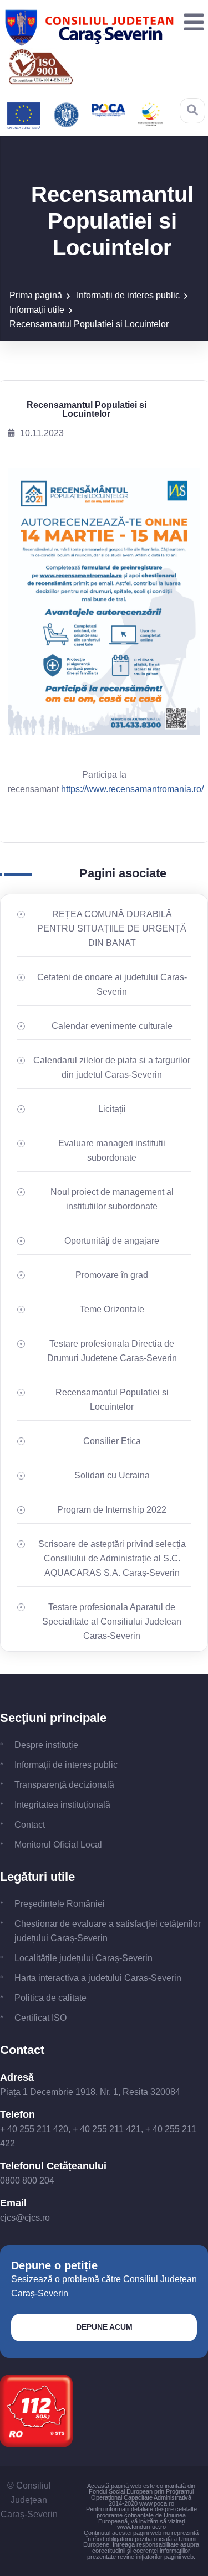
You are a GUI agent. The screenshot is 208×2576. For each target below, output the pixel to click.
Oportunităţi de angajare (112, 1241)
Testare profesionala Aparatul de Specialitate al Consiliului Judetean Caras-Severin (112, 1621)
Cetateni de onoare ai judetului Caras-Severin (112, 984)
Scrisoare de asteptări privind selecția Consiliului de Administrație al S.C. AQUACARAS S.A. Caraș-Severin (112, 1558)
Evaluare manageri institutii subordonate (112, 1150)
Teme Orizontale (112, 1309)
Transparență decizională (64, 1785)
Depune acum (104, 2327)
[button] (191, 23)
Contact (30, 1825)
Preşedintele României (60, 1904)
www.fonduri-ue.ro (141, 2527)
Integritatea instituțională (62, 1805)
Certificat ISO (40, 2018)
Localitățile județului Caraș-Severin (83, 1958)
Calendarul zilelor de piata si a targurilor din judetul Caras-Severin (112, 1067)
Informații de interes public (128, 295)
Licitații (112, 1109)
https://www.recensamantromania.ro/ (132, 789)
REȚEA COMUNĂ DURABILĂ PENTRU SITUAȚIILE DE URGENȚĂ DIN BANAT (112, 929)
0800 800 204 (27, 2181)
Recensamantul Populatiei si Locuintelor (89, 324)
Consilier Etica (112, 1441)
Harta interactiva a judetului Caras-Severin (98, 1978)
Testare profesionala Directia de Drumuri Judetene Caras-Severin (112, 1351)
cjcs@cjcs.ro (25, 2218)
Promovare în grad (112, 1275)
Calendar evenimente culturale (112, 1026)
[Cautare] (192, 110)
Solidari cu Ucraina (112, 1475)
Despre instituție (46, 1745)
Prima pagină (36, 295)
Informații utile (37, 310)
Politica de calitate (50, 1998)
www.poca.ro (157, 2503)
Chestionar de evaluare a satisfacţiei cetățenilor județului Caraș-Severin (108, 1931)
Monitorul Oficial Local (58, 1845)
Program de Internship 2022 (112, 1510)
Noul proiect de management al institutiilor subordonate (112, 1199)
